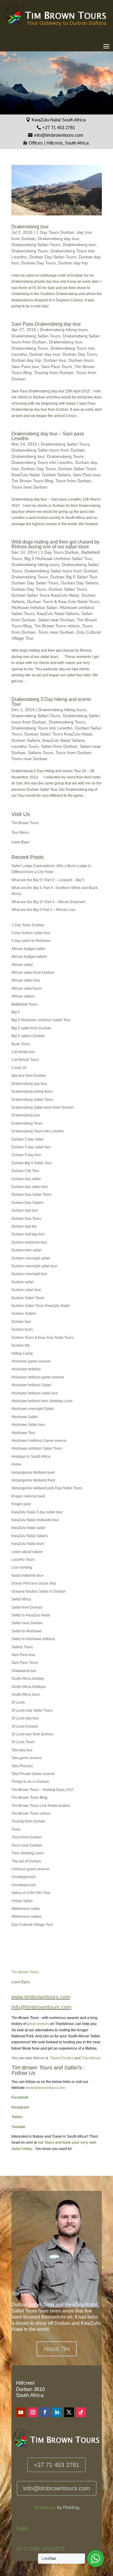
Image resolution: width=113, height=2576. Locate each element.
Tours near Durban (29, 487)
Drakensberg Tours (30, 251)
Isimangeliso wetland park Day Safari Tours (47, 1488)
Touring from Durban (54, 373)
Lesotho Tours (25, 746)
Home (16, 1464)
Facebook (20, 2097)
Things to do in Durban (30, 1782)
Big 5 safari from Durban (31, 1028)
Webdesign (45, 2507)
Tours (16, 1829)
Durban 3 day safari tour (31, 1147)
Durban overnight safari (31, 1258)
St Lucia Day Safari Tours (32, 1710)
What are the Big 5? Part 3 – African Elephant (48, 902)
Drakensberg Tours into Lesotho (42, 462)
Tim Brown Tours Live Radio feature (41, 1806)
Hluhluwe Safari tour (28, 1425)
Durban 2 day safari (28, 1139)
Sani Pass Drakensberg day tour (46, 324)
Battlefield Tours (25, 1004)
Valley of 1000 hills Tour (31, 1893)
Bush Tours (21, 1044)
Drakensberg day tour (59, 239)
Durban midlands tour (29, 1242)
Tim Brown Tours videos (57, 626)
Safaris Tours (41, 753)
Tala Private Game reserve (33, 1774)
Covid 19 (19, 1068)
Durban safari (23, 1282)
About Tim (57, 2349)
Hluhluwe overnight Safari (33, 1409)
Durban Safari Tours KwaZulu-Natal (45, 595)
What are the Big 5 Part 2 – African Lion (43, 910)
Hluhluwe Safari (25, 1417)
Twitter (17, 2117)
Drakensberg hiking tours (64, 330)
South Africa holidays (29, 1687)
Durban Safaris (56, 475)
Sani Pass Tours (57, 367)
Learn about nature (27, 1552)
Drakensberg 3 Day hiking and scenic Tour (52, 702)
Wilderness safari (26, 1909)
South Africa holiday (28, 1679)
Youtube (18, 2127)
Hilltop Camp (22, 1353)
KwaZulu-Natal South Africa (59, 120)
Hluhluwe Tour (23, 1433)
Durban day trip (73, 263)
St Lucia (18, 1702)
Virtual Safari (22, 1901)
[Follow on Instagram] (33, 2412)
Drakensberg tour (30, 227)
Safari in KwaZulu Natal (31, 1615)
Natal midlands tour (27, 1576)
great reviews (38, 2024)
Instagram (20, 2107)
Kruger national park (28, 1496)
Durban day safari (26, 1179)
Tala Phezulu (22, 1766)
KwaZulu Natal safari (28, 1528)
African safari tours (27, 988)
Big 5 (16, 1012)
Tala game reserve (27, 1758)
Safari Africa (21, 1599)
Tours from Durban (73, 481)
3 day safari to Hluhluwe (31, 941)
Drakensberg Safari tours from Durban (48, 450)
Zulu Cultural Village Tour (32, 1925)
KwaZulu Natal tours (28, 1544)
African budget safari (28, 949)
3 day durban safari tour (31, 933)
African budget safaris (29, 957)
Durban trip (21, 1345)
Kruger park (21, 1504)
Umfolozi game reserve (30, 1869)
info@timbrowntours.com (59, 135)
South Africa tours (26, 1694)
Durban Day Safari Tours (53, 257)
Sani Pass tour (25, 367)
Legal (22, 2528)
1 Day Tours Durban (55, 232)
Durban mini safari (27, 1250)
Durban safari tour (26, 1290)
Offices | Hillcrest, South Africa (59, 143)
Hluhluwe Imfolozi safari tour (35, 1393)
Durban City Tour (25, 1171)
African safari (22, 965)
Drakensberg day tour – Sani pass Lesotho (48, 436)
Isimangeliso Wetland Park (33, 1480)
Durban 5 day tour (26, 1155)
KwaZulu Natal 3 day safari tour (37, 1512)
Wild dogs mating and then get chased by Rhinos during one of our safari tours (55, 544)
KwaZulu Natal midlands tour (35, 1520)
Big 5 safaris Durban (28, 1036)
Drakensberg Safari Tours (36, 245)
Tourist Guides (62, 2058)
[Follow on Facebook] (45, 2412)
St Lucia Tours (23, 1742)
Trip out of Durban (26, 1861)
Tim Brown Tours (25, 823)
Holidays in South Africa (31, 1457)
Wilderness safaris (27, 1917)
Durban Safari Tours (68, 589)
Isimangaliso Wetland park (33, 1472)
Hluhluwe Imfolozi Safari (34, 607)
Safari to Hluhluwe (27, 1631)
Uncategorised (24, 1877)
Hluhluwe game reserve (31, 1361)
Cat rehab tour (23, 1052)
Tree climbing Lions (28, 1853)
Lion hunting (22, 1567)
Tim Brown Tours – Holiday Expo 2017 (43, 1790)
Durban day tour (45, 354)
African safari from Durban (33, 973)
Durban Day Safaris (80, 583)
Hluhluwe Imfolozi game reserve (38, 1377)
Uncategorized (24, 1885)
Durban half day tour (28, 1234)
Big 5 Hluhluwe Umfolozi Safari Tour (58, 559)
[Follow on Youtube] (21, 2412)
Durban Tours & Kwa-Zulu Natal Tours (63, 601)
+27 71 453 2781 (59, 128)
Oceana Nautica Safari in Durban (39, 1591)
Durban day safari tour (30, 1187)
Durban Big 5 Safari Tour (74, 577)
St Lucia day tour (25, 1718)
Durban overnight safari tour (34, 1266)
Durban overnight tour (29, 1274)
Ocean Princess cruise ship (34, 1583)
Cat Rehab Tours (25, 1060)
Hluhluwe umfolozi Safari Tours (37, 1448)
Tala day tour (22, 1750)
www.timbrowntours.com (46, 2088)
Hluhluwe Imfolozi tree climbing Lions (42, 1401)
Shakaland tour (24, 1671)
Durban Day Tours (38, 263)
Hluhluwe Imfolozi (26, 1369)
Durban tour (55, 360)
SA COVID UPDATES (40, 2549)
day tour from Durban (29, 1076)
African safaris (23, 996)
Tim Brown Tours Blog (32, 481)
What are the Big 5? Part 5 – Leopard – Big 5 (48, 880)
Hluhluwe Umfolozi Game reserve (39, 1441)
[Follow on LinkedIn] (57, 2412)
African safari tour (26, 980)
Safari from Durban (59, 746)
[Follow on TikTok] (81, 2412)
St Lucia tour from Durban (32, 1734)
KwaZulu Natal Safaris (58, 614)
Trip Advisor (91, 2058)
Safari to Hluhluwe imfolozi (33, 1639)
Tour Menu (20, 833)
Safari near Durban (56, 620)
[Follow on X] (69, 2412)
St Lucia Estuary (25, 1726)
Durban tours (81, 360)
